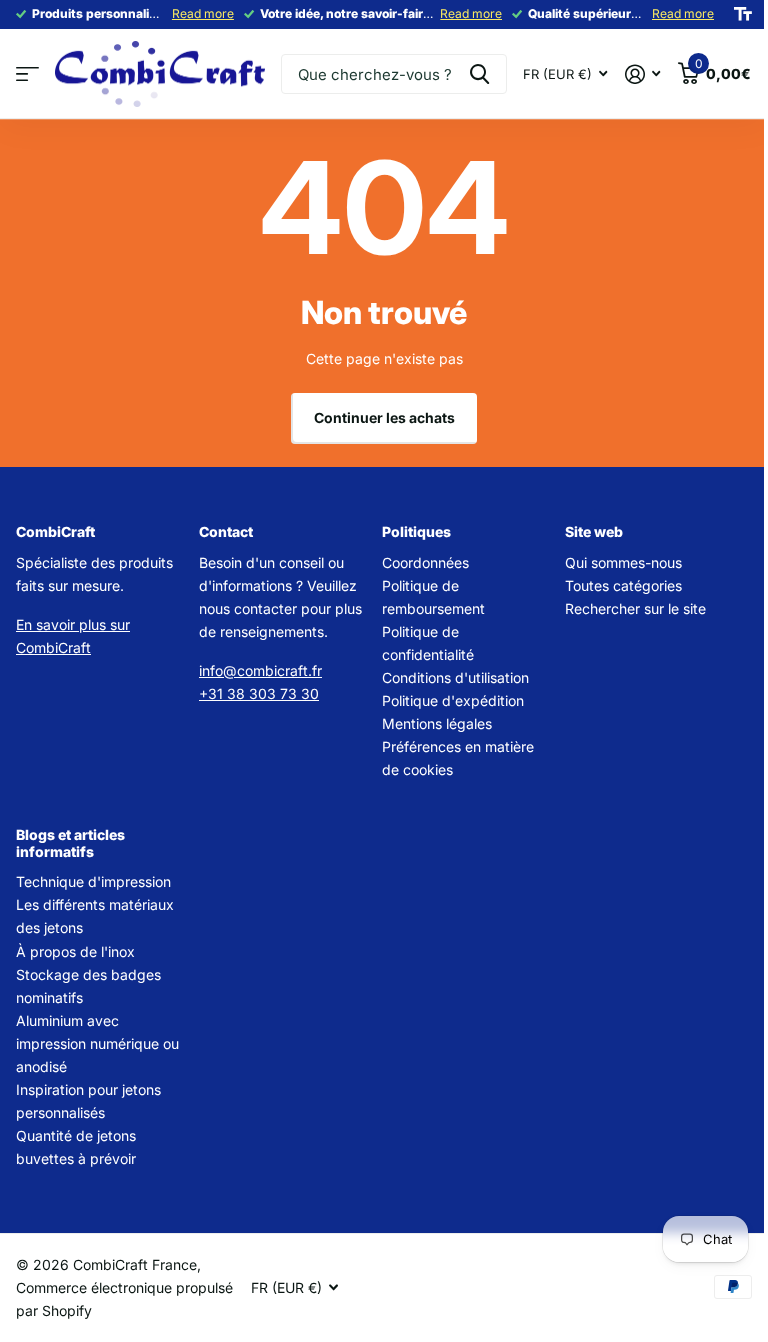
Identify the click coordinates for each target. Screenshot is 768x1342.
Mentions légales (437, 723)
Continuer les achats (384, 417)
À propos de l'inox (75, 951)
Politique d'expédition (453, 700)
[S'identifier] (642, 74)
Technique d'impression (93, 881)
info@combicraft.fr (260, 670)
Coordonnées (425, 562)
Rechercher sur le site (635, 608)
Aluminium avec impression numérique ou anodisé (97, 1043)
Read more (203, 13)
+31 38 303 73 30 (259, 693)
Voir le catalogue (27, 74)
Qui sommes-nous (623, 562)
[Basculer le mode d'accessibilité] (743, 14)
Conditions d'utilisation (455, 677)
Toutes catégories (623, 585)
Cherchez (479, 74)
